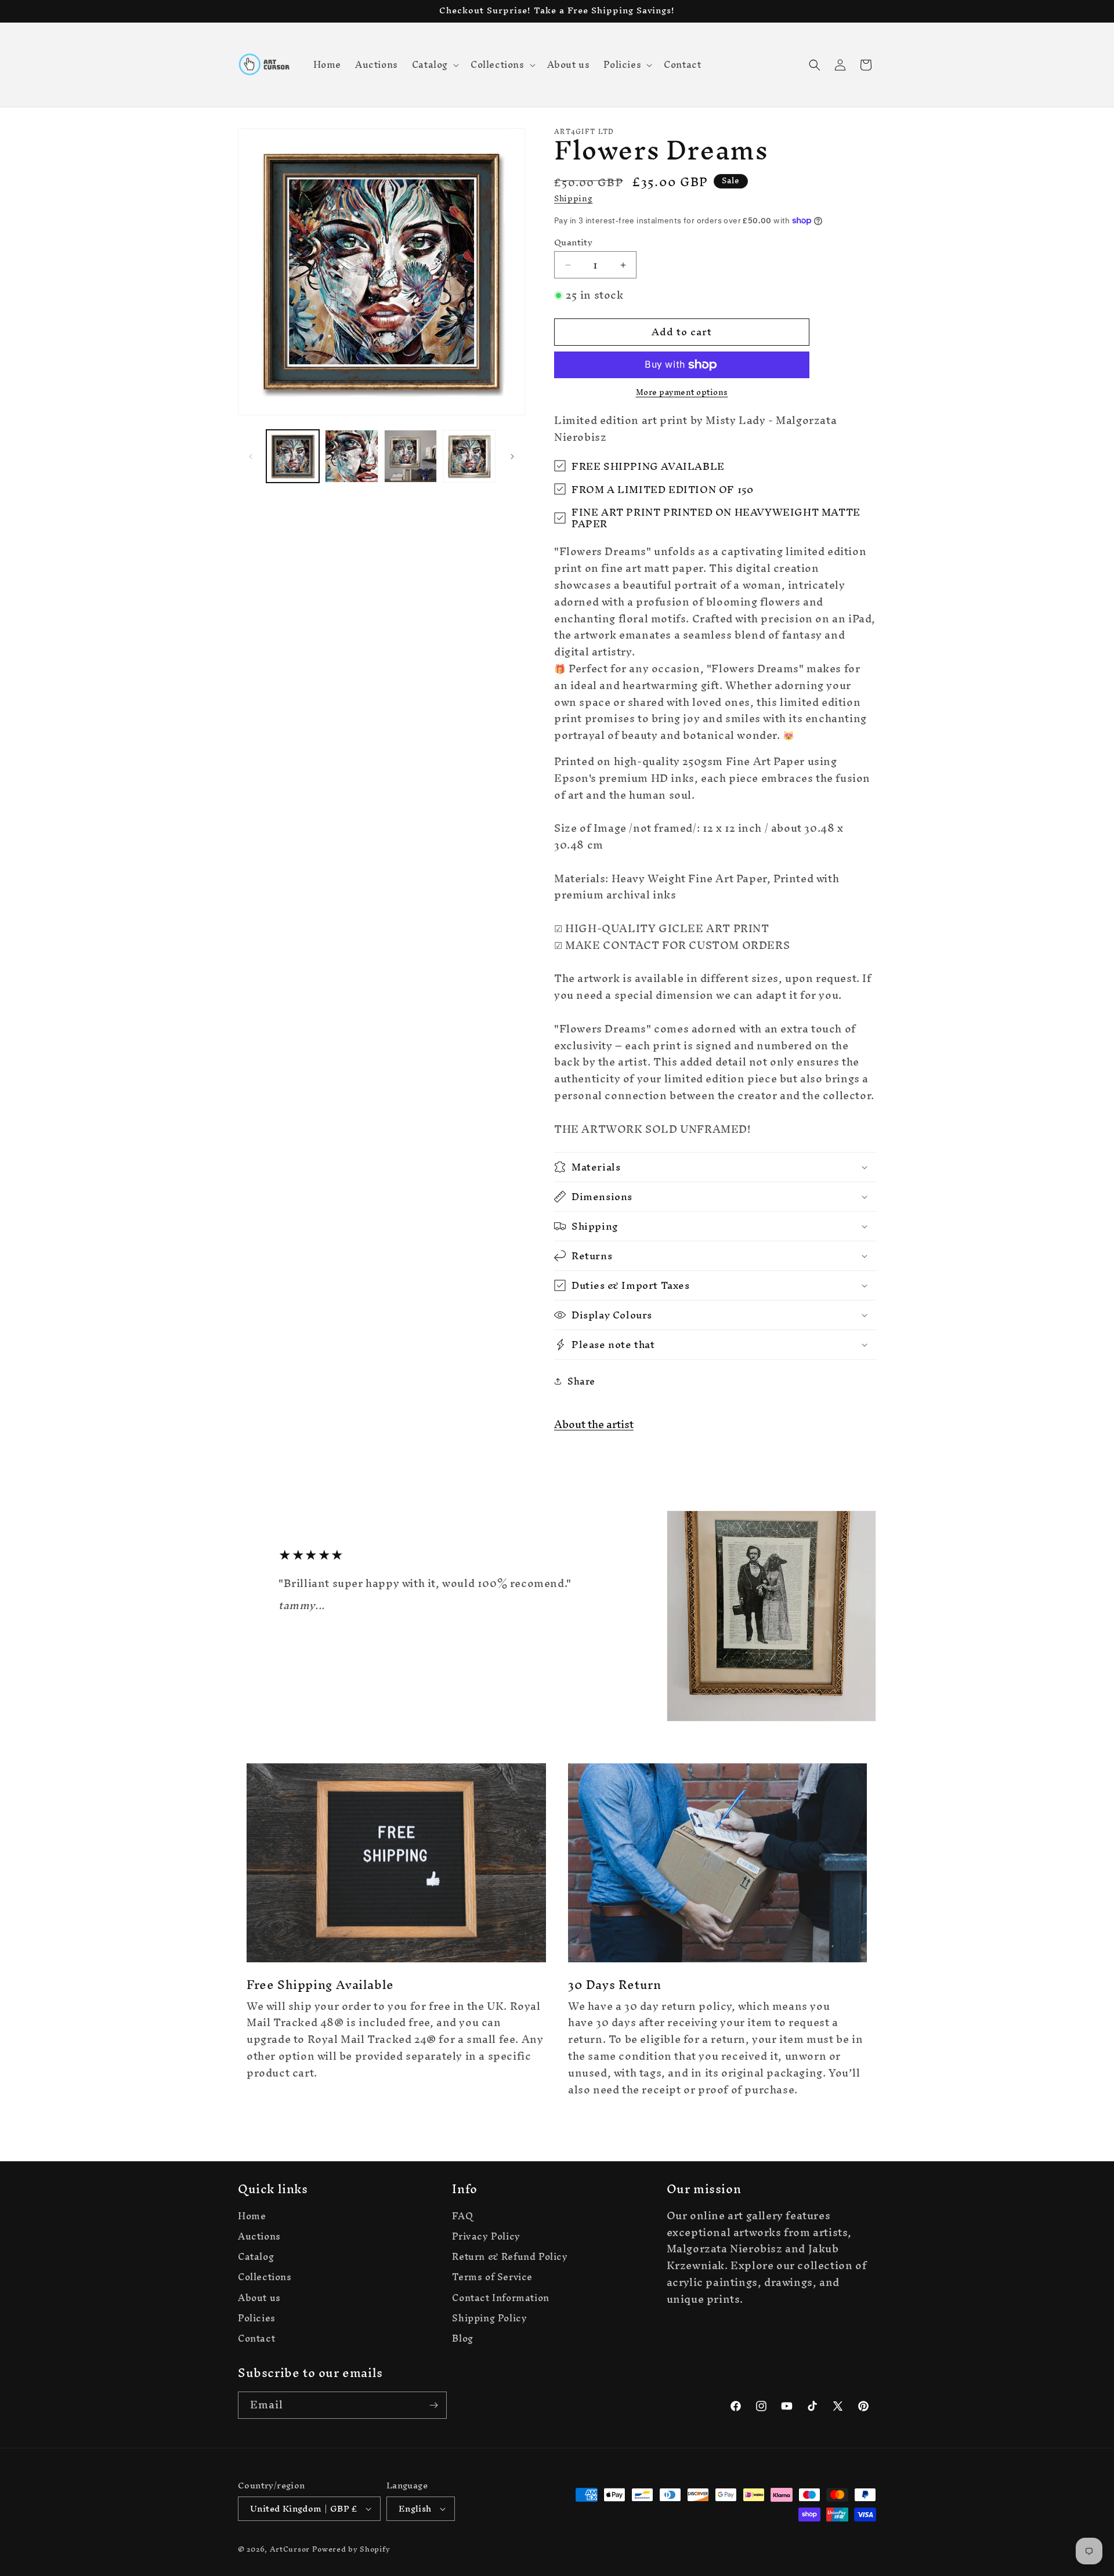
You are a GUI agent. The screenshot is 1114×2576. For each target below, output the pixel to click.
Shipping (574, 199)
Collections (265, 2277)
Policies (257, 2318)
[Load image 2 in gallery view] (351, 456)
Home (252, 2218)
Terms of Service (492, 2277)
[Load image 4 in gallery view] (469, 456)
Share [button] (581, 1381)
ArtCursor (290, 2549)
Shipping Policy (489, 2318)
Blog (462, 2338)
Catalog (256, 2257)
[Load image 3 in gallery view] (410, 456)
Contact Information (500, 2298)
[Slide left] (251, 456)
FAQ (462, 2218)
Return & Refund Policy (510, 2257)
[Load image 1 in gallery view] (293, 456)
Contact (256, 2338)
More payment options (682, 393)
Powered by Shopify (351, 2549)
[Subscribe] (433, 2405)
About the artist (594, 1424)
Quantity (573, 242)
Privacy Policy (486, 2236)
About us (259, 2298)
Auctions (259, 2236)
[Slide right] (512, 456)
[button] (434, 64)
